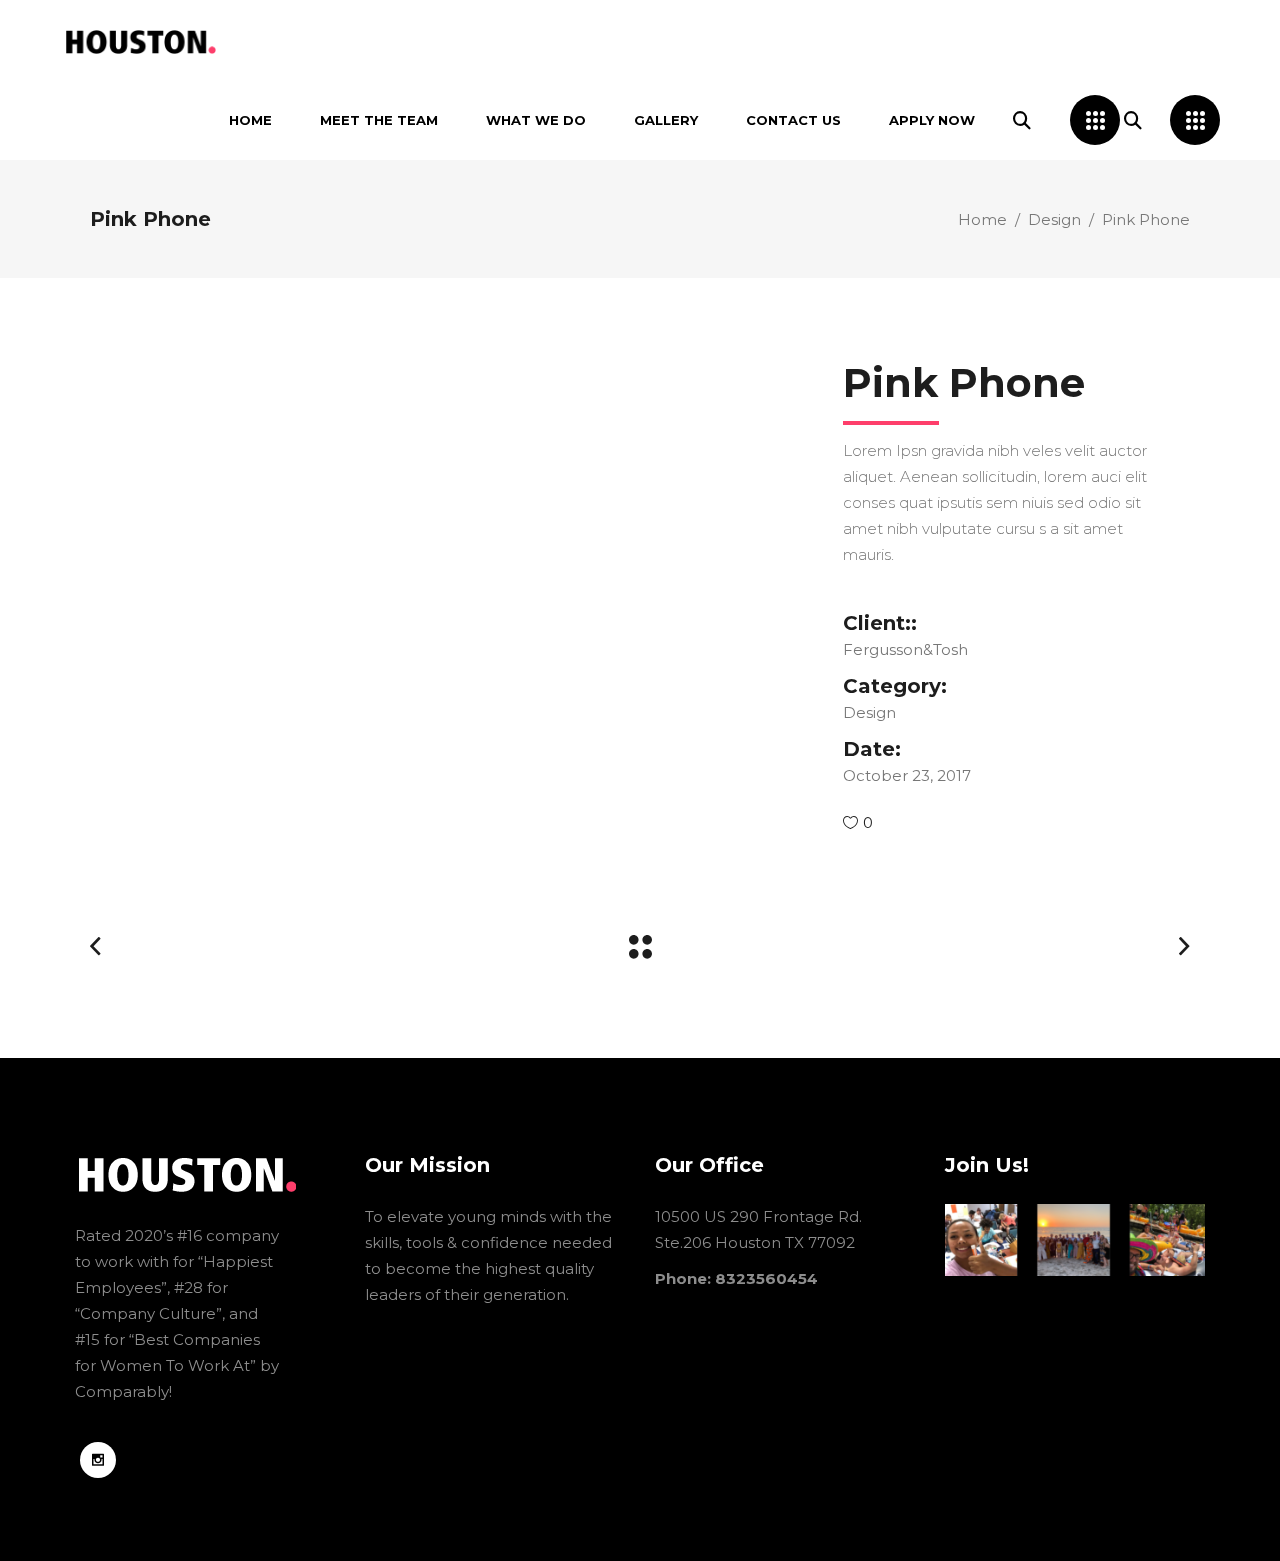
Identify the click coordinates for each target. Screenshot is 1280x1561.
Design (1054, 219)
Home (982, 219)
